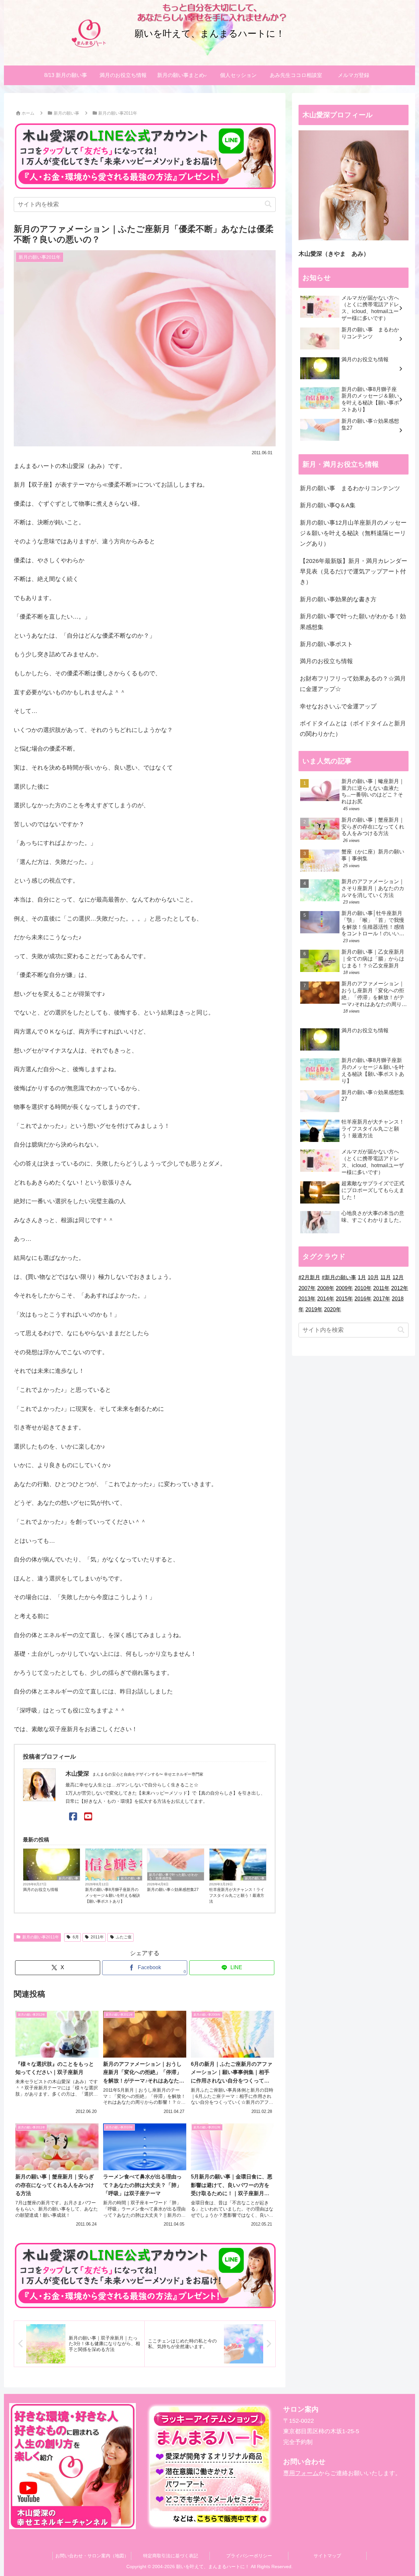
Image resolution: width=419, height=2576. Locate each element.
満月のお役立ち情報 (41, 1890)
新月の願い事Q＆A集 (328, 505)
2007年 (307, 1288)
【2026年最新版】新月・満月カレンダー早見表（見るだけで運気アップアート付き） (354, 572)
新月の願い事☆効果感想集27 (173, 1890)
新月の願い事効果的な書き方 (338, 599)
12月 (398, 1277)
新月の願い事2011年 (41, 1937)
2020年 (333, 1309)
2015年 (344, 1299)
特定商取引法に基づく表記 (171, 2556)
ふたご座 (124, 1937)
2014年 (326, 1299)
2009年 (344, 1288)
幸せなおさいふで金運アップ (338, 706)
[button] (268, 204)
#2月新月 (309, 1277)
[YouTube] (88, 1817)
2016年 (363, 1299)
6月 (76, 1937)
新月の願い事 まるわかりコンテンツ (350, 488)
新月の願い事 (68, 1878)
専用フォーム (301, 2473)
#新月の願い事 (339, 1277)
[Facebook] (73, 1817)
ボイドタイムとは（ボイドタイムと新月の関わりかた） (353, 729)
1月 (362, 1277)
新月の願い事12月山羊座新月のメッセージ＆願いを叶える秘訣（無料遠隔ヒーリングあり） (353, 533)
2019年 (314, 1309)
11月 (386, 1277)
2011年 (97, 1937)
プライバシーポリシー (249, 2556)
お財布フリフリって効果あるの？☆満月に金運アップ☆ (353, 684)
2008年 (326, 1288)
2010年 (363, 1288)
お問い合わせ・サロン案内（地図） (92, 2556)
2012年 (400, 1288)
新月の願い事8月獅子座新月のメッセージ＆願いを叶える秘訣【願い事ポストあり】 (113, 1895)
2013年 (307, 1299)
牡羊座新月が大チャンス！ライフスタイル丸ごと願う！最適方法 (237, 1895)
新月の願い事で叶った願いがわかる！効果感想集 (173, 1876)
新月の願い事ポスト (326, 644)
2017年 (382, 1299)
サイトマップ (327, 2556)
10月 (373, 1277)
